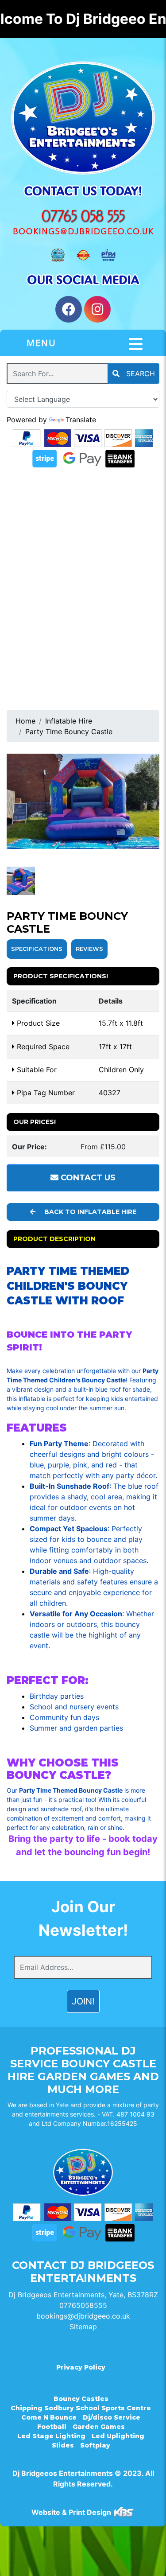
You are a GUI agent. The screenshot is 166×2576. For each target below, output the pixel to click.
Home (25, 721)
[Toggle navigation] (136, 344)
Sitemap (83, 2327)
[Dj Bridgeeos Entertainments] (83, 118)
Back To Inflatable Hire (89, 1212)
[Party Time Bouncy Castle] (83, 801)
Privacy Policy (81, 2367)
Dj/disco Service (112, 2417)
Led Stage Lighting (51, 2436)
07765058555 (83, 2305)
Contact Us (87, 1178)
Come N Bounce (49, 2417)
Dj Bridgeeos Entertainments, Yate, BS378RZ (83, 2295)
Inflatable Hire (69, 721)
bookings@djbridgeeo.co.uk (83, 2316)
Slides (63, 2445)
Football (52, 2427)
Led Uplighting (118, 2436)
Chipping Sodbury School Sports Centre (81, 2408)
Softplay (95, 2445)
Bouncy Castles (81, 2399)
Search (139, 374)
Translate (81, 420)
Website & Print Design (72, 2512)
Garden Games (99, 2427)
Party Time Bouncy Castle (69, 732)
